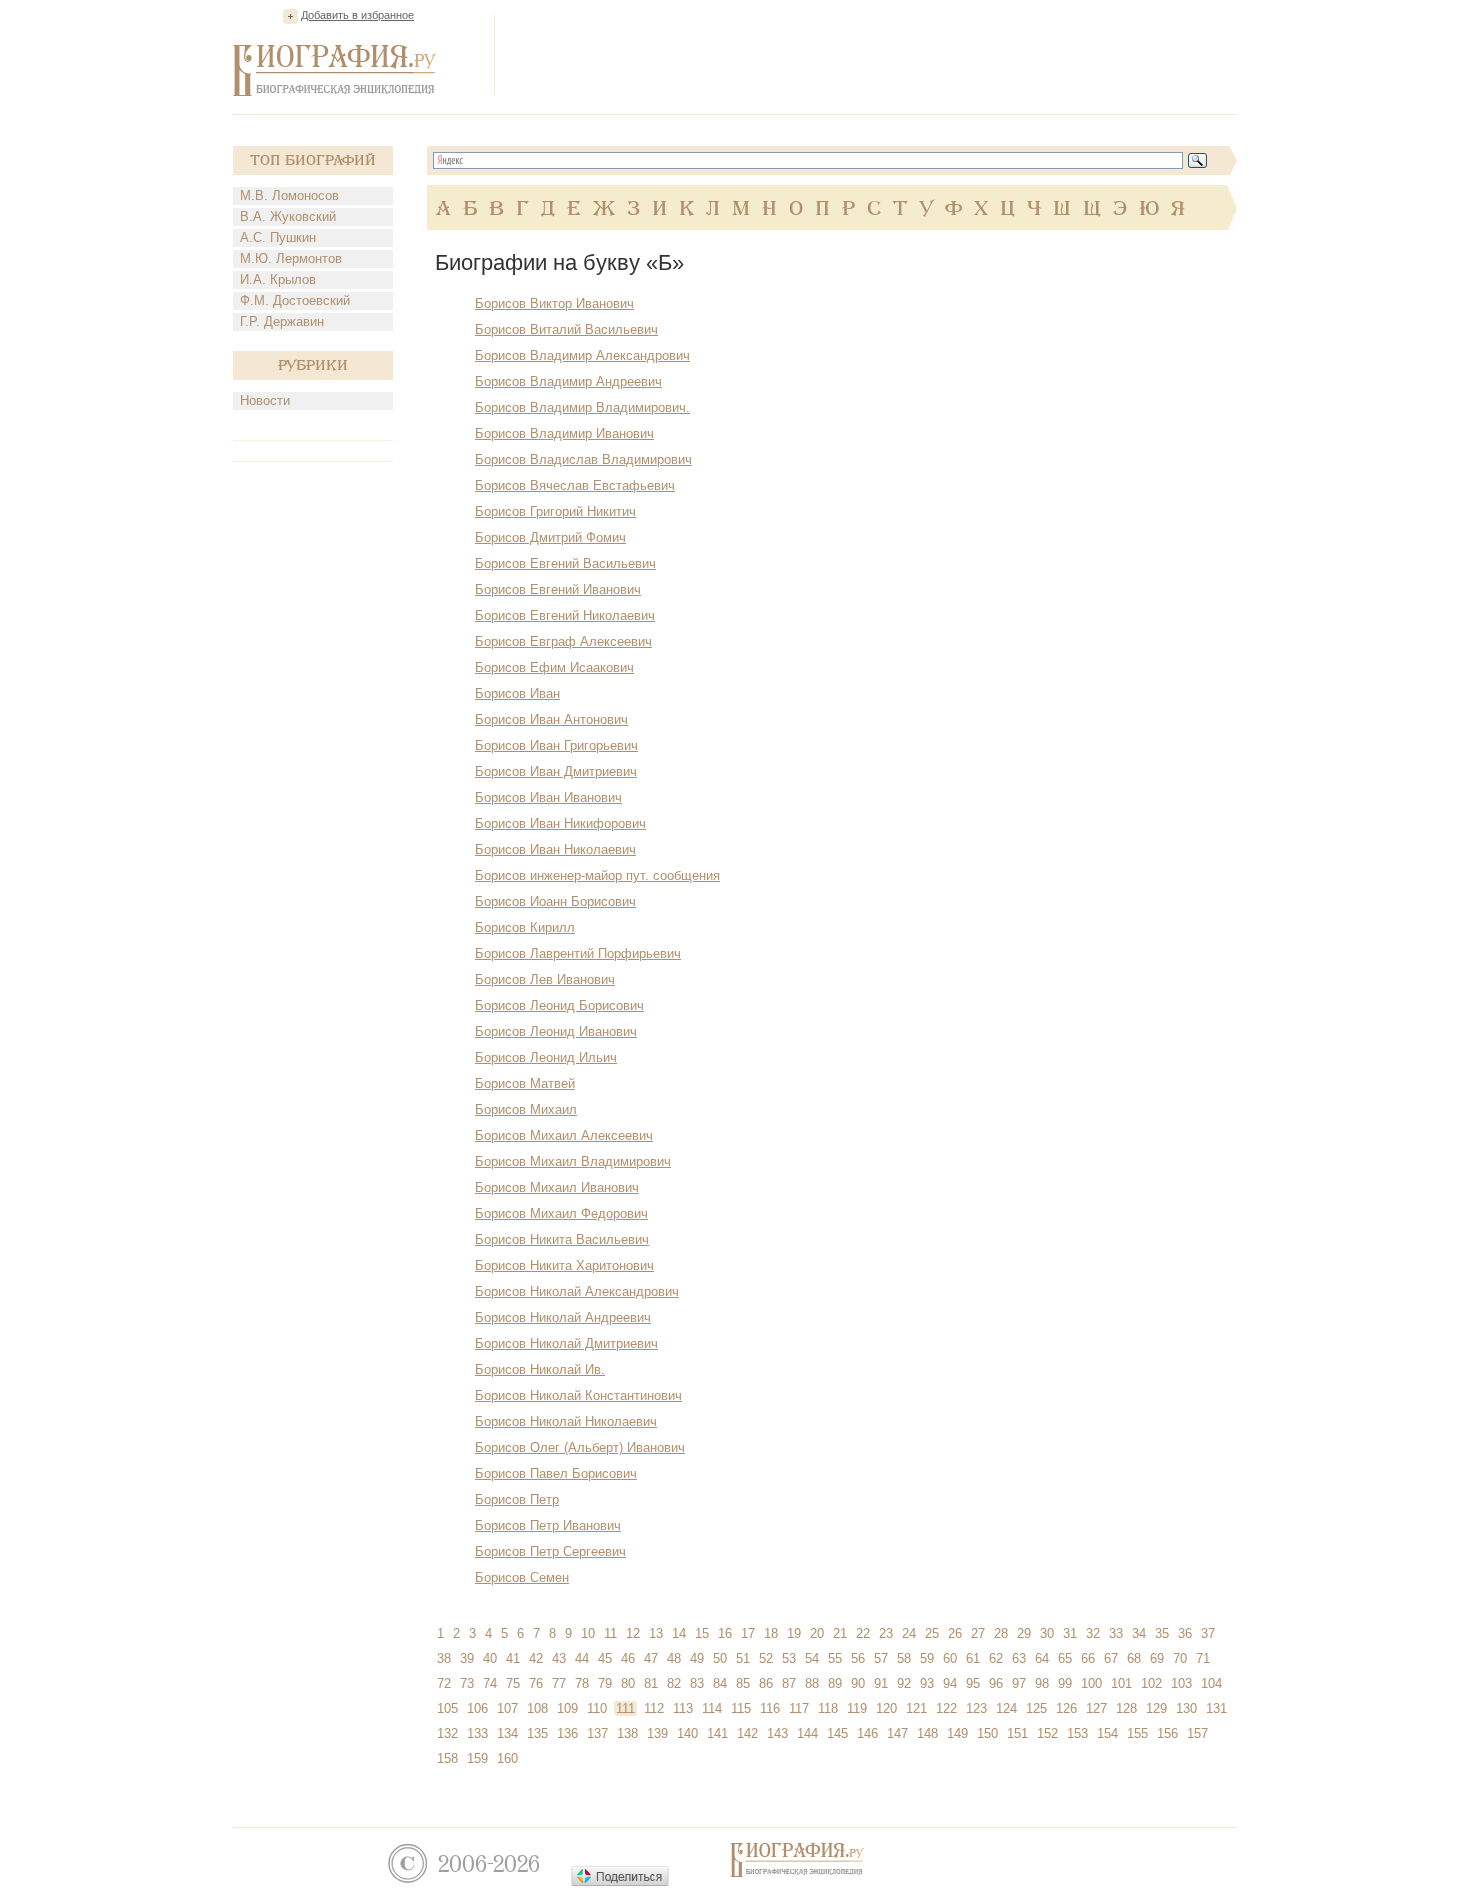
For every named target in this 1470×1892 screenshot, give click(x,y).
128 (1126, 1708)
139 (657, 1733)
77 (559, 1683)
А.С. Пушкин (278, 237)
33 (1116, 1633)
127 (1096, 1708)
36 (1185, 1633)
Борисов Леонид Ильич (546, 1057)
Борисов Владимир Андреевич (568, 381)
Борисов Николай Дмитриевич (566, 1343)
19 (794, 1633)
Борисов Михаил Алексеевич (564, 1135)
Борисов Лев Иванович (545, 979)
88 (812, 1683)
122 (946, 1708)
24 (909, 1633)
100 (1091, 1683)
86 (766, 1683)
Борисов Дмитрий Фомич (550, 537)
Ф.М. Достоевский (295, 300)
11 (610, 1633)
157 (1197, 1733)
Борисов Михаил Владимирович (573, 1161)
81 (651, 1683)
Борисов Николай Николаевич (566, 1421)
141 (717, 1733)
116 (770, 1708)
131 (1216, 1708)
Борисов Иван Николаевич (555, 849)
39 (467, 1658)
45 (605, 1658)
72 (444, 1683)
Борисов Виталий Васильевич (566, 329)
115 (741, 1708)
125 (1036, 1708)
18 (771, 1633)
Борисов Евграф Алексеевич (563, 641)
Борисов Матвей (525, 1083)
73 (467, 1683)
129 (1156, 1708)
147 (897, 1733)
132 (447, 1733)
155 (1137, 1733)
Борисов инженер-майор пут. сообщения (597, 875)
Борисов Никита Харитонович (564, 1265)
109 (567, 1708)
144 (807, 1733)
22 (863, 1633)
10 (588, 1633)
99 (1065, 1683)
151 (1017, 1733)
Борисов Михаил (526, 1109)
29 (1024, 1633)
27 (978, 1633)
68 (1134, 1658)
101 (1121, 1683)
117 (799, 1708)
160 (507, 1758)
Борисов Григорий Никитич (555, 511)
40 (490, 1658)
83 (697, 1683)
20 (817, 1633)
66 (1088, 1658)
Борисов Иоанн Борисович (555, 901)
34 (1139, 1633)
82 (674, 1683)
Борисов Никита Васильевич (562, 1239)
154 (1107, 1733)
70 (1180, 1658)
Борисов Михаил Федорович (561, 1213)
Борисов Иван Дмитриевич (556, 771)
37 (1208, 1633)
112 (654, 1708)
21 (840, 1633)
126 (1066, 1708)
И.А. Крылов (278, 279)
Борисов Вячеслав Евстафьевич (575, 485)
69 (1157, 1658)
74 (490, 1683)
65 (1065, 1658)
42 (536, 1658)
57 (881, 1658)
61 (973, 1658)
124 (1006, 1708)
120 (886, 1708)
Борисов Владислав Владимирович (583, 459)
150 (987, 1733)
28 (1001, 1633)
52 (766, 1658)
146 (867, 1733)
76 (536, 1683)
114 (712, 1708)
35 (1162, 1633)
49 (697, 1658)
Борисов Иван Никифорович (560, 823)
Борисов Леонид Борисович (559, 1005)
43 (559, 1658)
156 (1167, 1733)
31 (1070, 1633)
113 (683, 1708)
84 (720, 1683)
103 (1181, 1683)
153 (1077, 1733)
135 (537, 1733)
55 (835, 1658)
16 (725, 1633)
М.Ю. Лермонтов (291, 258)
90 (858, 1683)
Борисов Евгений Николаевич (565, 615)
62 (996, 1658)
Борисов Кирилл (525, 927)
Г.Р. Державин (282, 321)
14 (679, 1633)
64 (1042, 1658)
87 (789, 1683)
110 (597, 1708)
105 (447, 1708)
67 (1111, 1658)
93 (927, 1683)
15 (702, 1633)
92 (904, 1683)
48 (674, 1658)
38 (444, 1658)
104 (1211, 1683)
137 (597, 1733)
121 (916, 1708)
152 (1047, 1733)
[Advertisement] (873, 54)
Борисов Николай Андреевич (563, 1317)
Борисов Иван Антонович (551, 719)
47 (651, 1658)
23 (886, 1633)
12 (633, 1633)
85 (743, 1683)
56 (858, 1658)
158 (447, 1758)
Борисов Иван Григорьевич (556, 745)
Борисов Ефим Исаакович (554, 667)
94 (950, 1683)
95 (973, 1683)
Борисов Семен (522, 1577)
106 (477, 1708)
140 (687, 1733)
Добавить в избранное (357, 15)
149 (957, 1733)
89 (835, 1683)
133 (477, 1733)
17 (748, 1633)
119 (857, 1708)
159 (477, 1758)
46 (628, 1658)
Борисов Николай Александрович (577, 1291)
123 (976, 1708)
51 (743, 1658)
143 (777, 1733)
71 (1203, 1658)
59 (927, 1658)
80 (628, 1683)
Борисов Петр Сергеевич (550, 1551)
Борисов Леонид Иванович (556, 1031)
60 (950, 1658)
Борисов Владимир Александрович (582, 355)
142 (747, 1733)
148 (927, 1733)
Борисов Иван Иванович (548, 797)
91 (881, 1683)
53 (789, 1658)
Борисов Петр (517, 1499)
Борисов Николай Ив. (540, 1369)
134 (507, 1733)
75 (513, 1683)
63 (1019, 1658)
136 (567, 1733)
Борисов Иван (517, 693)
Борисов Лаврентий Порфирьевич (578, 953)
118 (828, 1708)
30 (1047, 1633)
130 (1186, 1708)
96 (996, 1683)
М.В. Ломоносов (289, 195)
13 (656, 1633)
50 (720, 1658)
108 (537, 1708)
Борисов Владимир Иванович (564, 433)
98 (1042, 1683)
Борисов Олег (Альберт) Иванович (580, 1447)
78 (582, 1683)
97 (1019, 1683)
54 (812, 1658)
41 (513, 1658)
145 (837, 1733)
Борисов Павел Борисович (556, 1473)
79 (605, 1683)
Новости (265, 400)
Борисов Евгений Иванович (558, 589)
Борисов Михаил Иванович (557, 1187)
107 (507, 1708)
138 (627, 1733)
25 (932, 1633)
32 (1093, 1633)
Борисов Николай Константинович (578, 1395)
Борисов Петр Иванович (548, 1525)
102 (1151, 1683)
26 (955, 1633)
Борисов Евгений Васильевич (565, 563)
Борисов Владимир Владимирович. (582, 407)
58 (904, 1658)
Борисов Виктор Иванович (554, 303)
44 (582, 1658)
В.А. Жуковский (288, 216)
